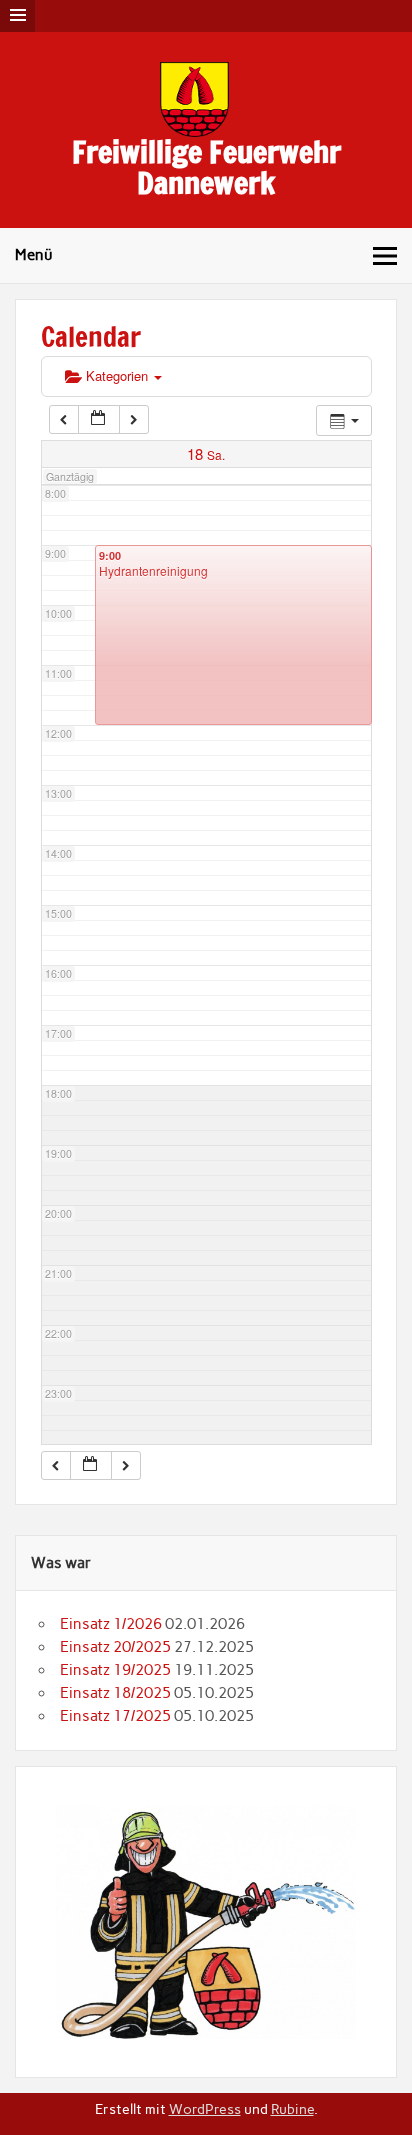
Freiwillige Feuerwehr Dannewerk (206, 166)
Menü (34, 255)
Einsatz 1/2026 (111, 1624)
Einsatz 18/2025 (115, 1693)
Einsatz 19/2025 (115, 1670)
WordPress (205, 2109)
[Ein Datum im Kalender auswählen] (99, 419)
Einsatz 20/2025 (115, 1647)
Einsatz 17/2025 (115, 1716)
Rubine (292, 2109)
